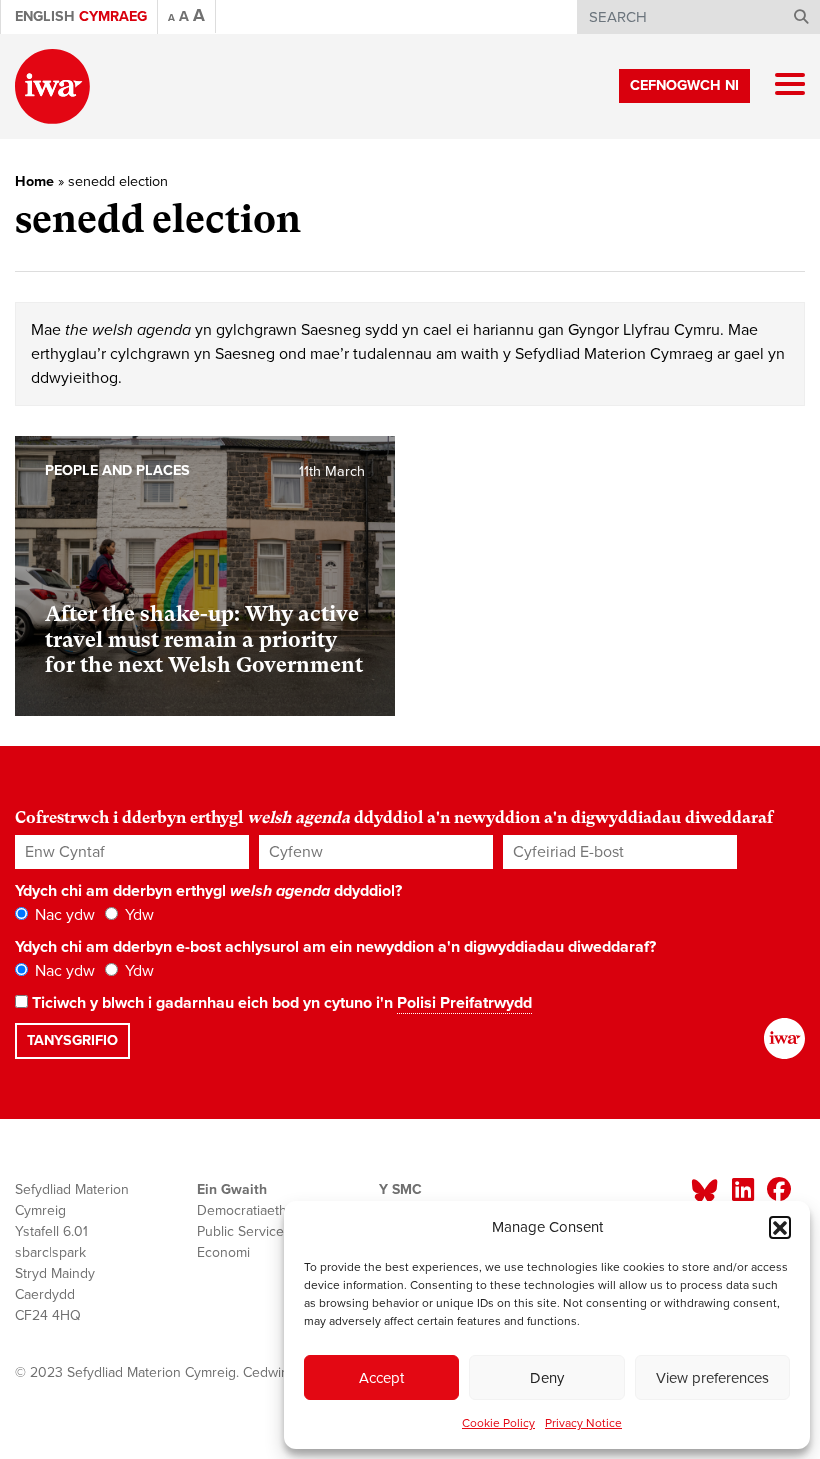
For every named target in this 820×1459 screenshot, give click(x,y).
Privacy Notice (583, 1423)
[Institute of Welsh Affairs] (52, 86)
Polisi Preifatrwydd (464, 1003)
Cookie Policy (498, 1423)
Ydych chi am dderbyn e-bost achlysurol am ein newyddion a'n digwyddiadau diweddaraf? (335, 947)
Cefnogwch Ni (684, 85)
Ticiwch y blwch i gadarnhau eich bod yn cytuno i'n (280, 1003)
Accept (381, 1378)
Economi (223, 1252)
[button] (780, 1227)
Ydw (137, 915)
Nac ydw (63, 915)
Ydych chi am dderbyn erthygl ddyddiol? (208, 891)
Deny (547, 1378)
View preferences (712, 1378)
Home (34, 181)
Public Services (244, 1231)
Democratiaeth (242, 1210)
